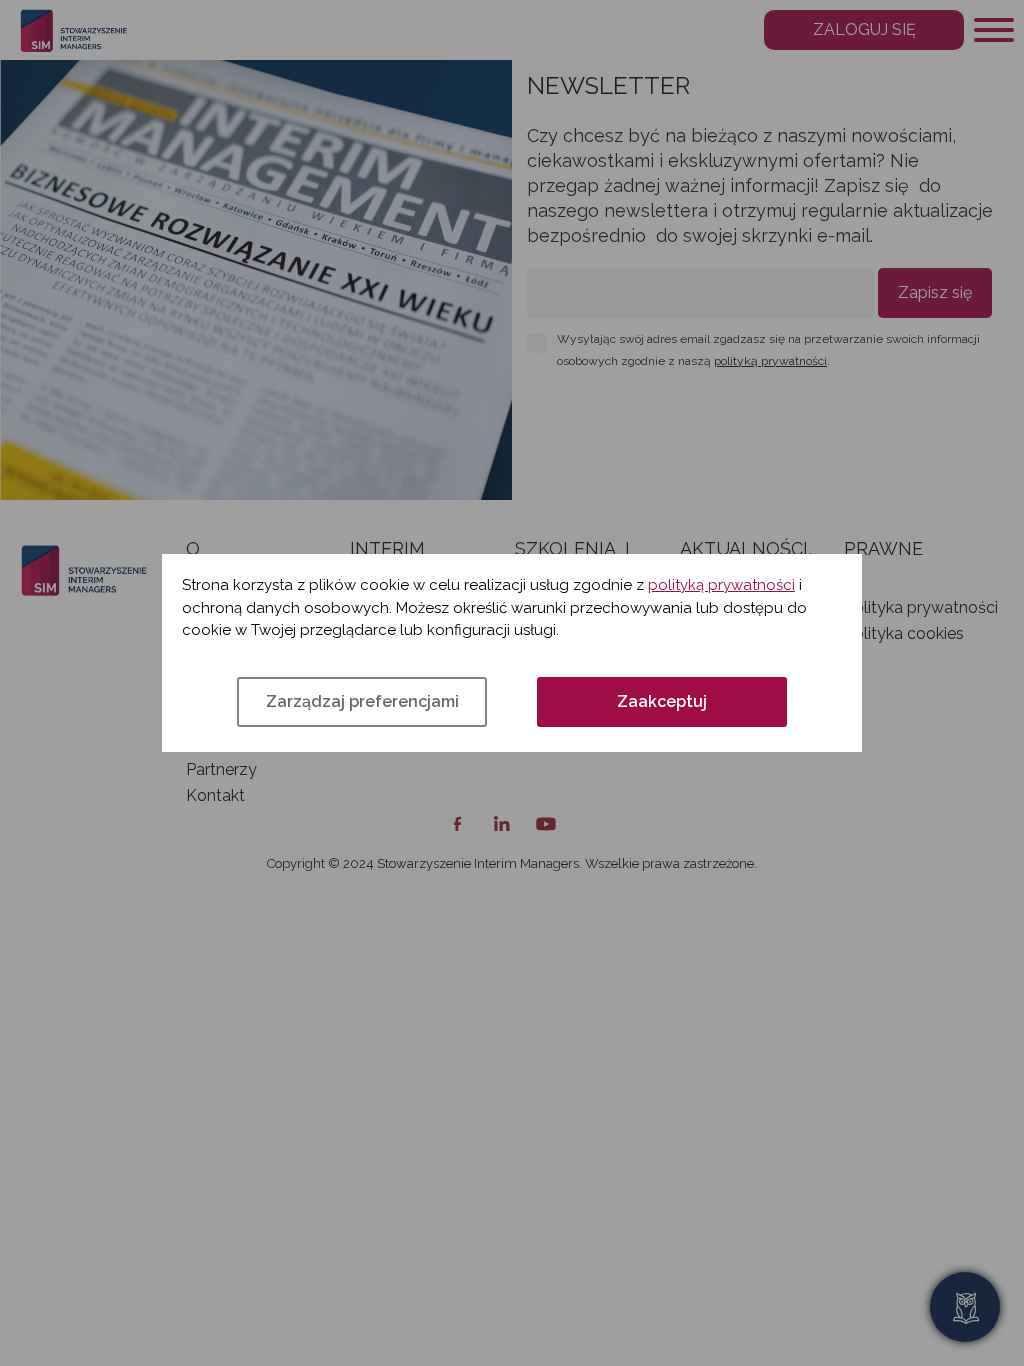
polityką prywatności (721, 585)
